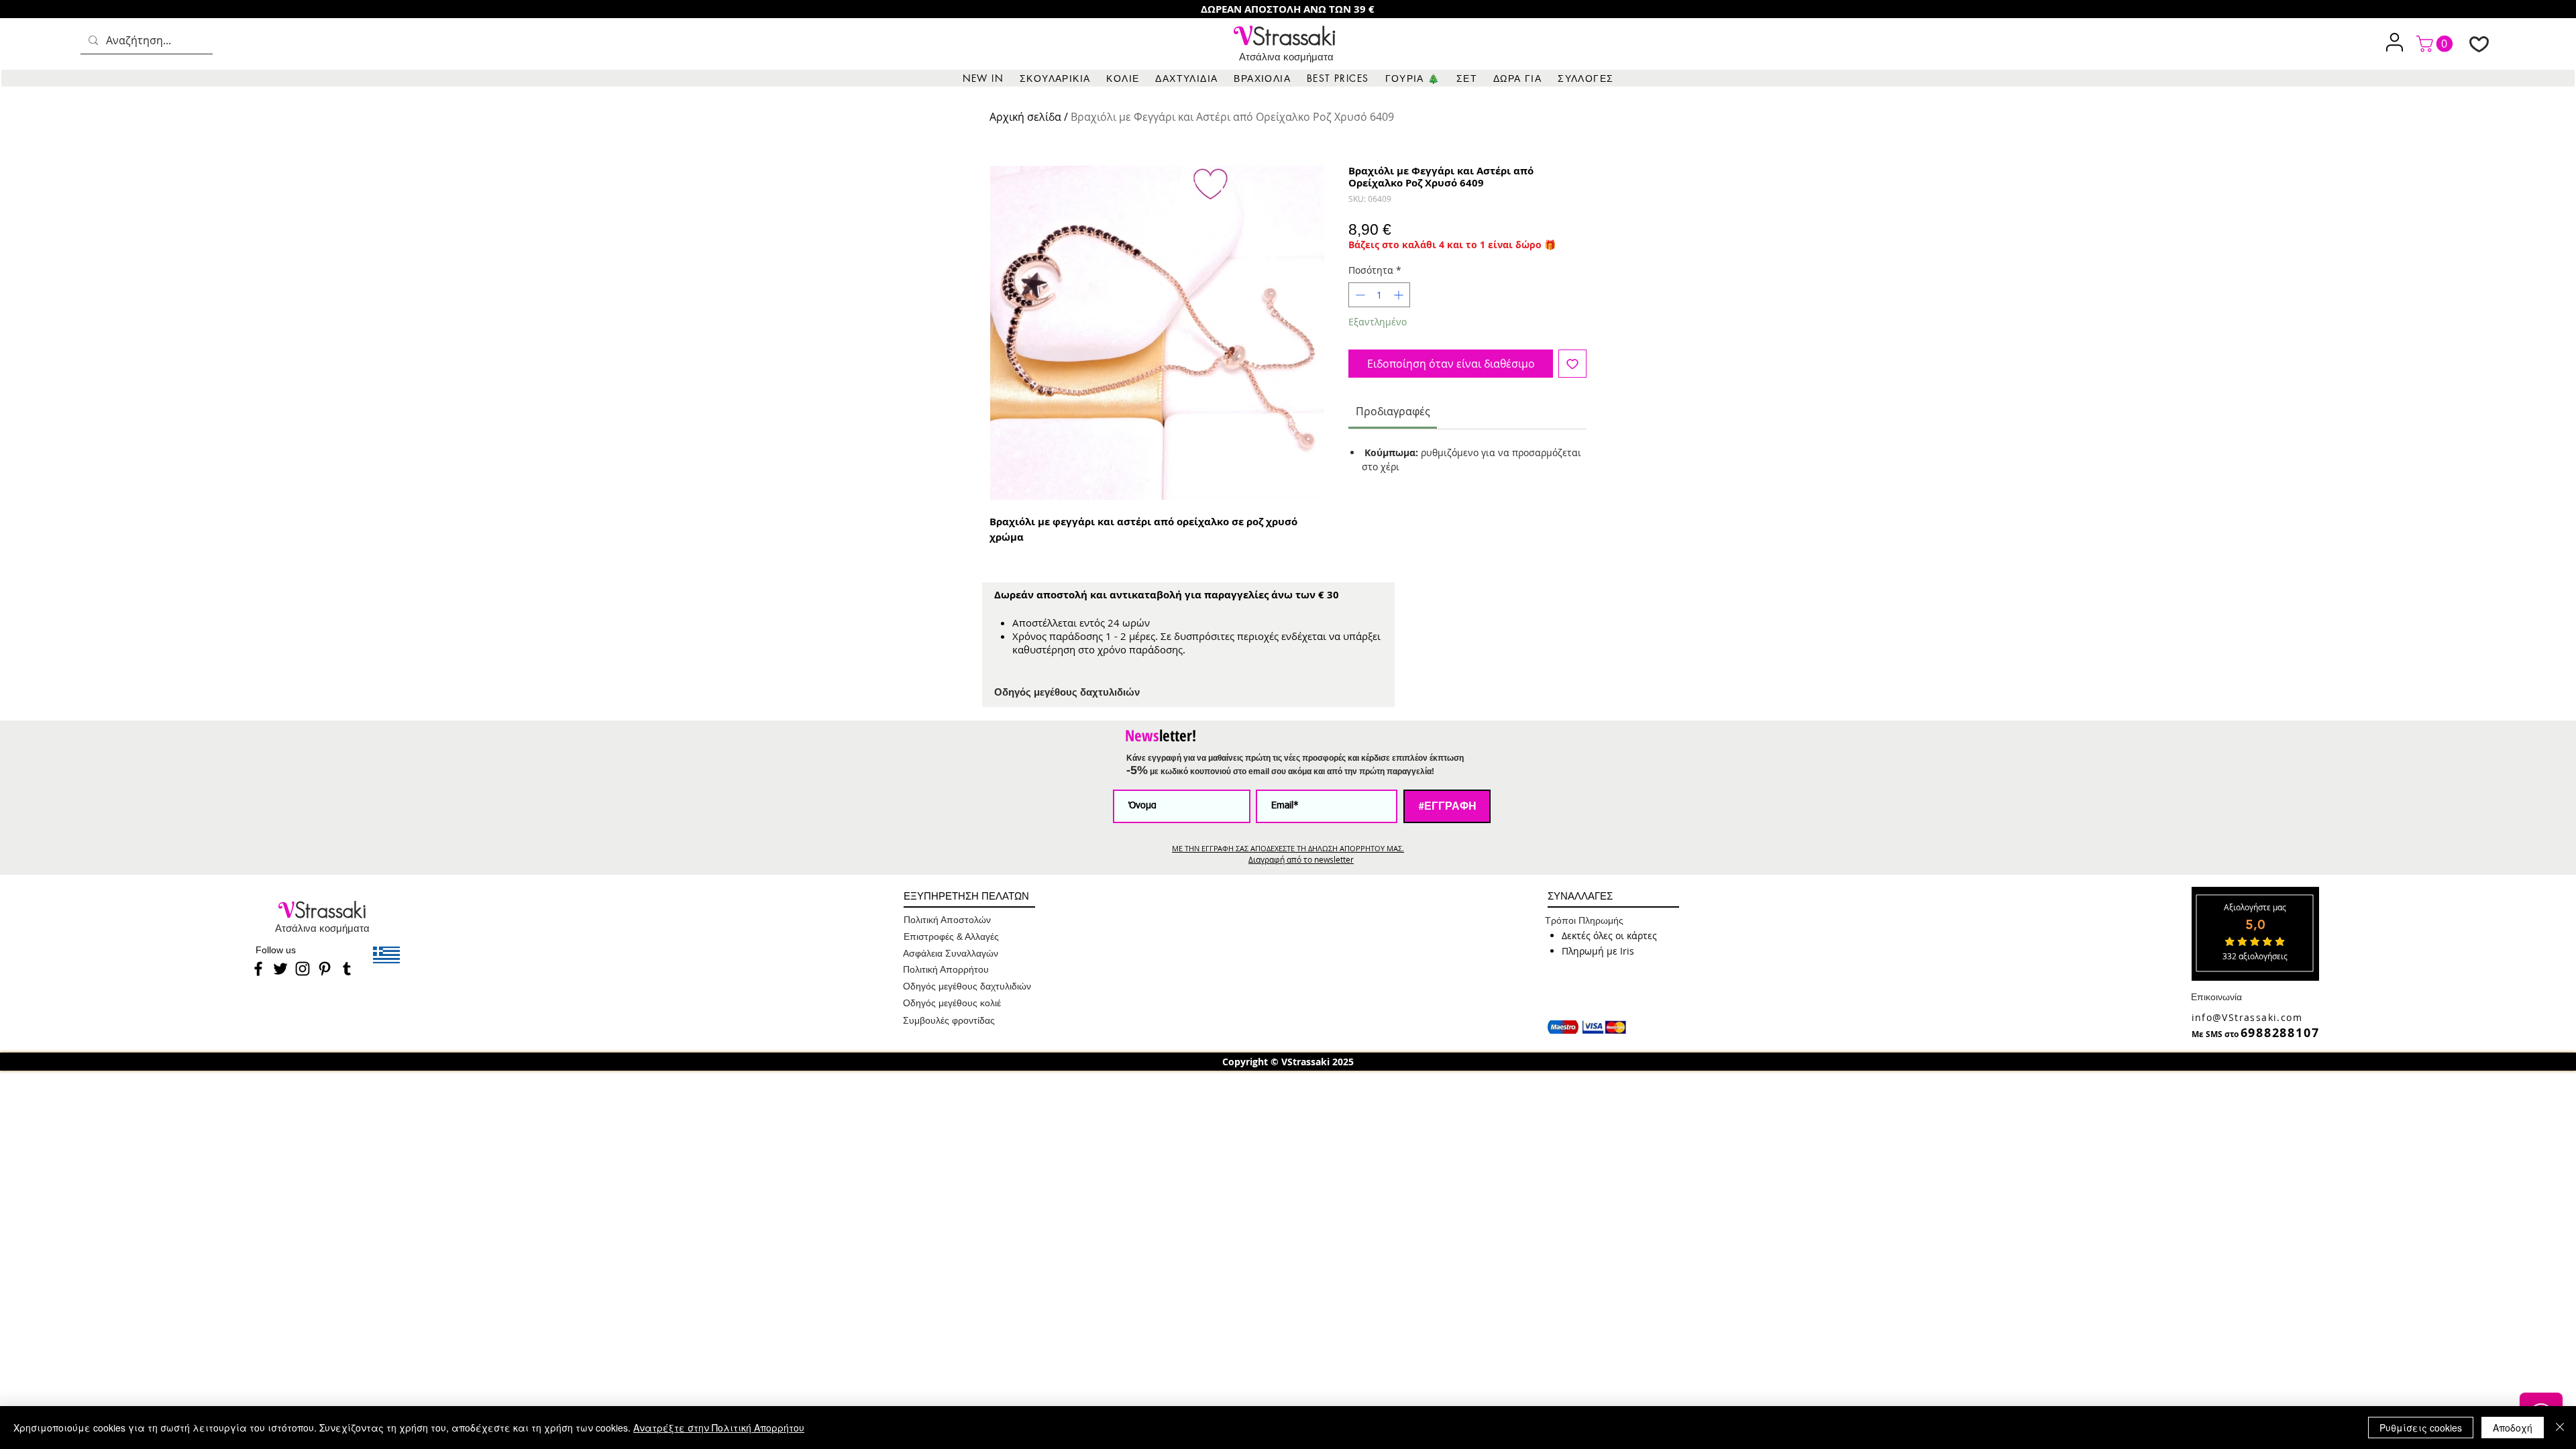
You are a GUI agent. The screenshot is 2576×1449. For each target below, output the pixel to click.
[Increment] (1400, 295)
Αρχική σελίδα (1025, 117)
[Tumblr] (347, 969)
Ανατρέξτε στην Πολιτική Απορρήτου (719, 1428)
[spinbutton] (1379, 295)
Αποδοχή (2513, 1428)
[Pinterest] (325, 969)
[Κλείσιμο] (2560, 1428)
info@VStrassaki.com (2247, 1017)
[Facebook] (258, 969)
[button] (1055, 78)
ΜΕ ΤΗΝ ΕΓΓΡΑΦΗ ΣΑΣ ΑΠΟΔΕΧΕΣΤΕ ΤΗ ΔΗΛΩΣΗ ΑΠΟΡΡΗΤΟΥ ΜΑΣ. (1288, 848)
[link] (2436, 44)
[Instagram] (303, 969)
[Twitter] (280, 969)
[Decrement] (1359, 295)
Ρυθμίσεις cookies (2421, 1428)
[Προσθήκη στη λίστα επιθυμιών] (1572, 364)
